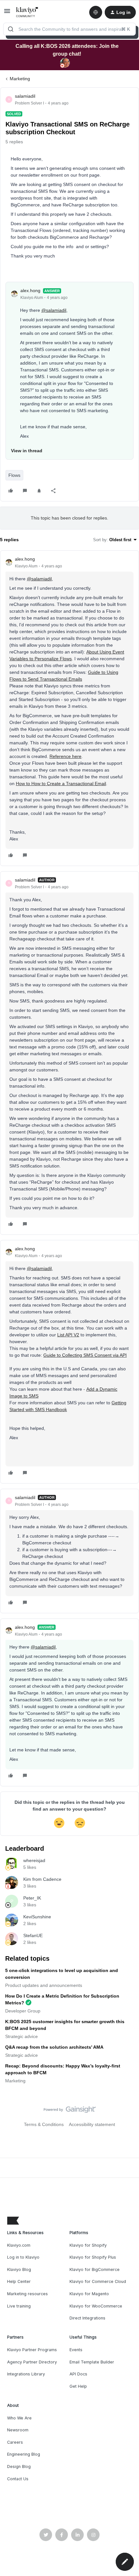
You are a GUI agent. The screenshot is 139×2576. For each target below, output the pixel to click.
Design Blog (19, 2466)
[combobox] (69, 29)
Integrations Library (26, 2374)
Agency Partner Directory (32, 2362)
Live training (19, 2306)
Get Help (78, 2386)
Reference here (65, 756)
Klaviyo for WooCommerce (96, 2306)
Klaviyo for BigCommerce (95, 2269)
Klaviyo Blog (19, 2269)
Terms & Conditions (44, 2124)
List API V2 (68, 1335)
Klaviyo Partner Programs (32, 2350)
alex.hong (30, 290)
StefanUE (33, 1935)
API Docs (78, 2374)
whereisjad (34, 1860)
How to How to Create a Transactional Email (61, 784)
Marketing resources (27, 2294)
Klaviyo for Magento (89, 2294)
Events (76, 2350)
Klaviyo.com (19, 2245)
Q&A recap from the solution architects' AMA (54, 2047)
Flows (14, 475)
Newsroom (18, 2430)
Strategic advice (21, 2036)
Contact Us (18, 2479)
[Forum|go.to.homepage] (27, 12)
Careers (15, 2442)
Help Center (19, 2281)
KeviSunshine (37, 1917)
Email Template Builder (92, 2362)
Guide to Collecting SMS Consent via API (85, 1355)
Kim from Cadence (42, 1879)
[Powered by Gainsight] (70, 2111)
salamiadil (25, 96)
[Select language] (96, 12)
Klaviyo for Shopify (88, 2245)
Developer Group (23, 2011)
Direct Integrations (87, 2318)
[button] (7, 13)
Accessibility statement (92, 2124)
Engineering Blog (24, 2454)
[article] (69, 708)
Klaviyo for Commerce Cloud (98, 2281)
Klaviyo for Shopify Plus (93, 2257)
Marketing (20, 79)
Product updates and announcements (44, 1985)
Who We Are (19, 2418)
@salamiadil (54, 310)
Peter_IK (32, 1898)
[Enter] (11, 29)
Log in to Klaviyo (23, 2257)
